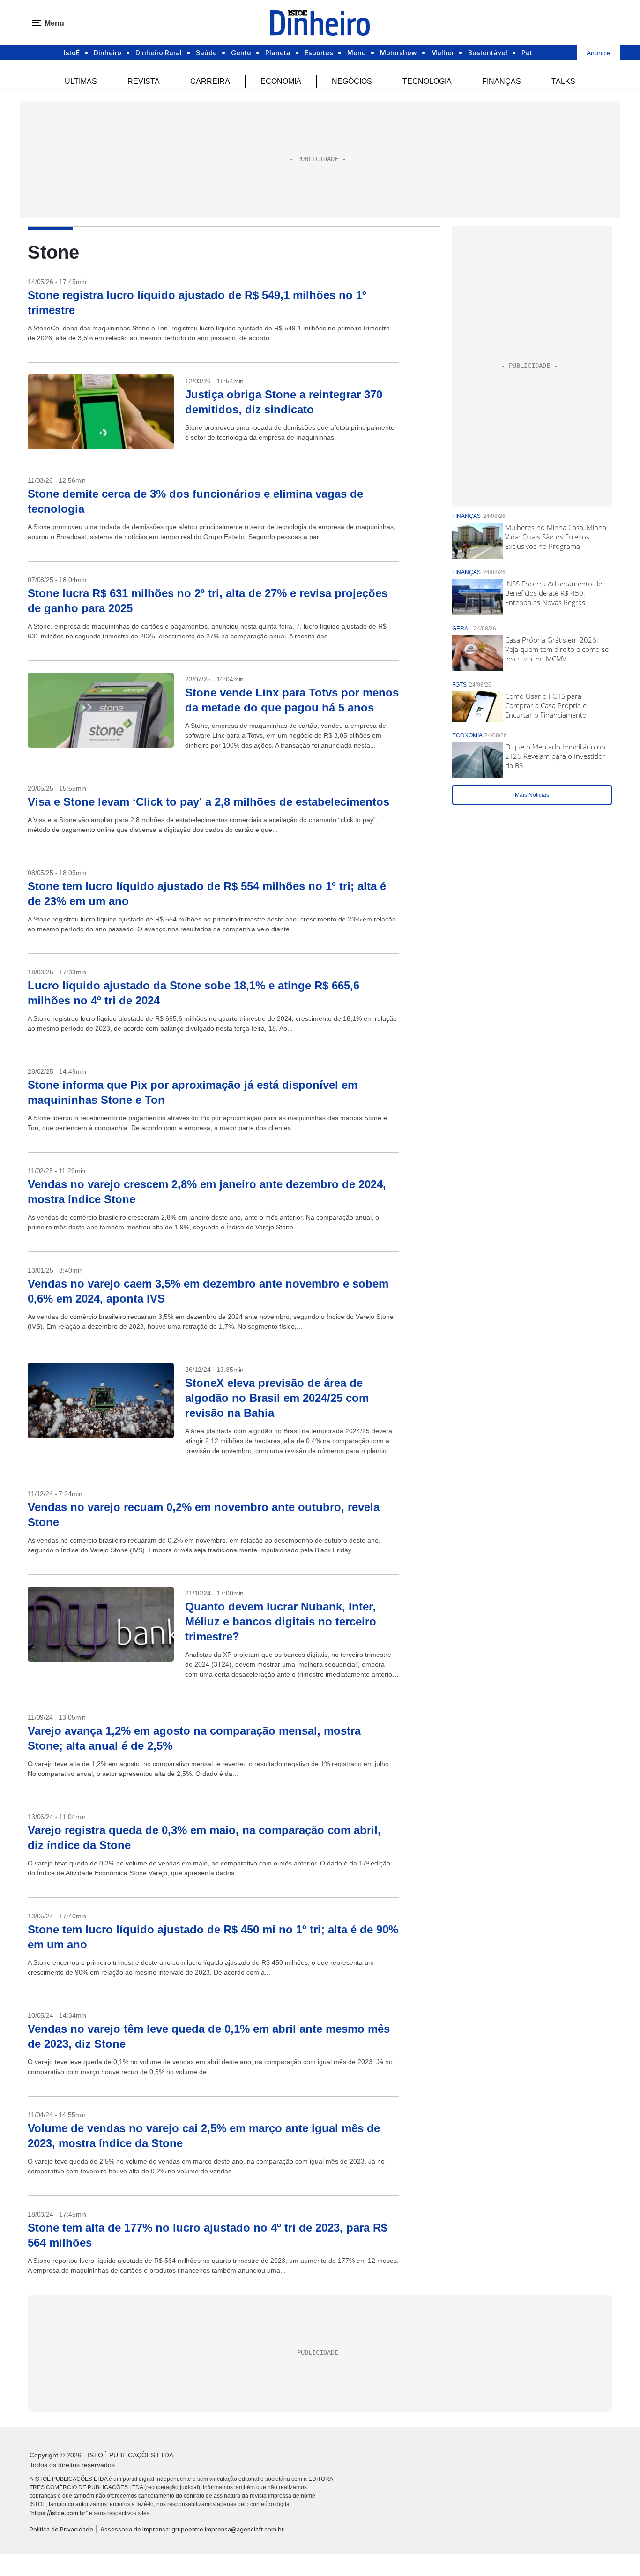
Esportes (319, 53)
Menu (357, 53)
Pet (527, 53)
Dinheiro (108, 53)
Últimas (81, 81)
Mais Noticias (532, 795)
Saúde (206, 53)
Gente (241, 53)
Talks (563, 81)
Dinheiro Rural (159, 53)
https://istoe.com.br (59, 2513)
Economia (281, 81)
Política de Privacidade (61, 2529)
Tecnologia (427, 81)
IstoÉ (72, 53)
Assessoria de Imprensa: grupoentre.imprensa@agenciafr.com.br (192, 2529)
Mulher (443, 53)
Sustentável (488, 53)
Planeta (278, 53)
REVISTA (144, 81)
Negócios (352, 81)
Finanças (502, 81)
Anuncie (599, 53)
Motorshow (398, 53)
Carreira (210, 81)
